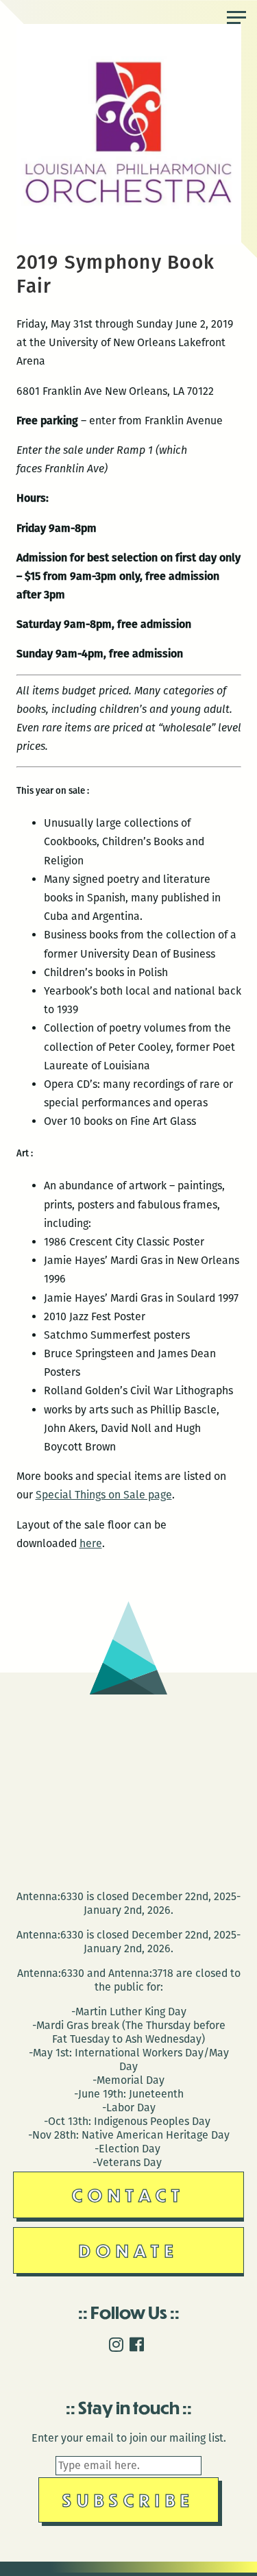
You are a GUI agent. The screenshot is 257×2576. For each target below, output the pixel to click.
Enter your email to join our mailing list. (129, 2438)
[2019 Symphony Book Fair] (129, 241)
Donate (129, 2250)
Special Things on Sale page (104, 1495)
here (91, 1543)
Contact (128, 2195)
